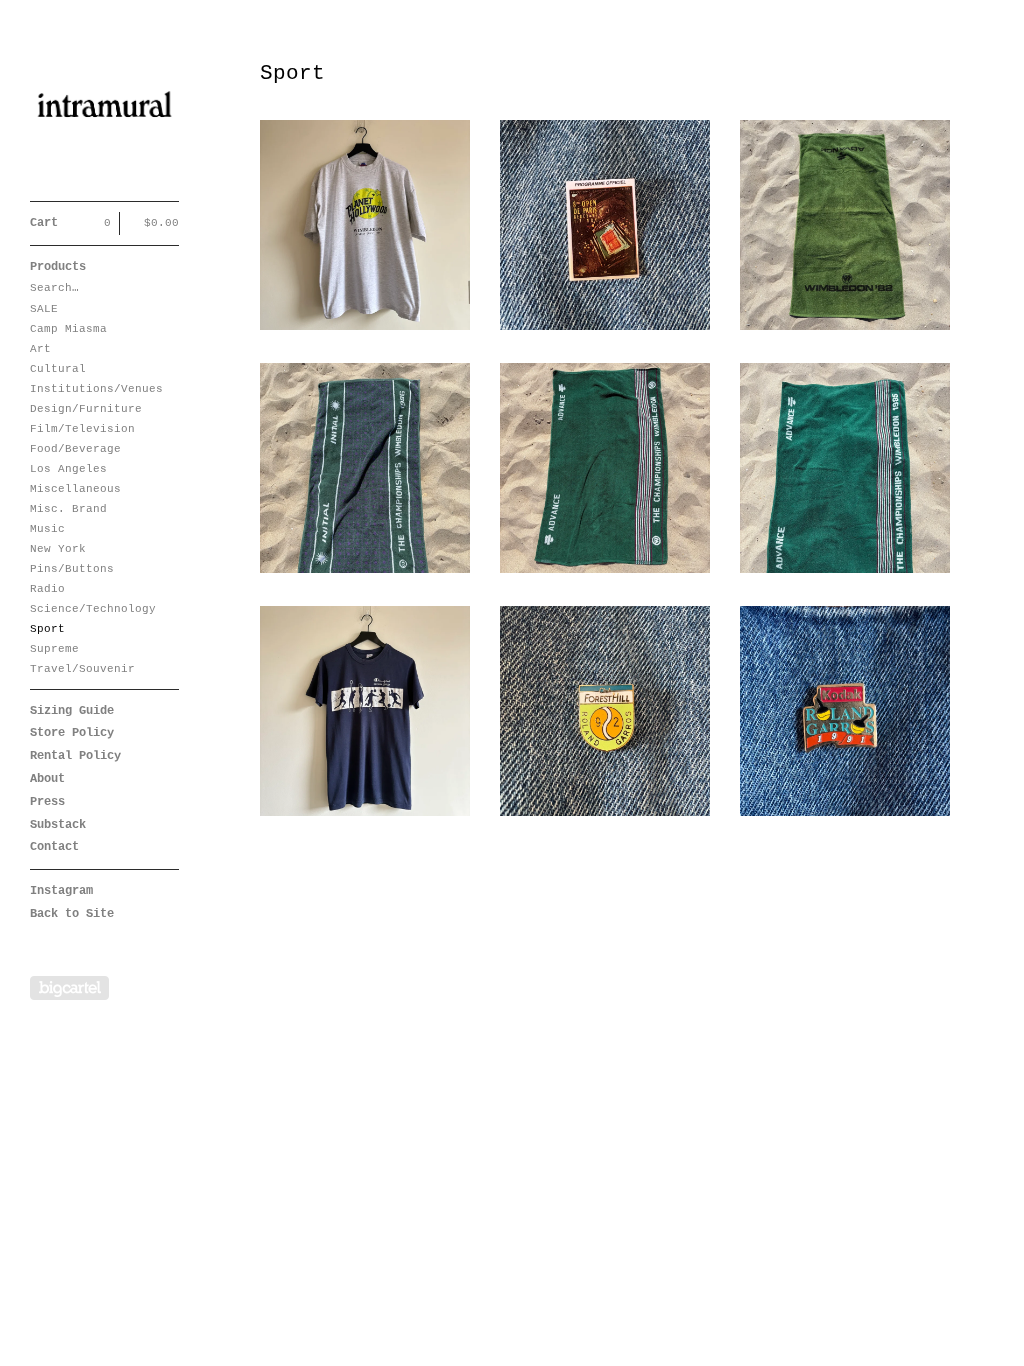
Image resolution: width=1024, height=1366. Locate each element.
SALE (44, 309)
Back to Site (72, 914)
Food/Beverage (75, 449)
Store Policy (72, 733)
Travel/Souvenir (82, 669)
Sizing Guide (72, 711)
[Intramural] (105, 111)
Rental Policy (75, 756)
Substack (58, 825)
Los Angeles (68, 469)
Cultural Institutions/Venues (96, 379)
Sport (47, 629)
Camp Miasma (68, 329)
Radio (47, 589)
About (47, 779)
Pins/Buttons (72, 569)
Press (47, 802)
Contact (54, 847)
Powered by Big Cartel (69, 988)
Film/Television (82, 429)
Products (58, 267)
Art (40, 349)
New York (58, 549)
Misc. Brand (68, 509)
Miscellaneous (75, 489)
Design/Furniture (86, 409)
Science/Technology (93, 609)
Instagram (61, 891)
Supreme (54, 649)
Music (47, 529)
